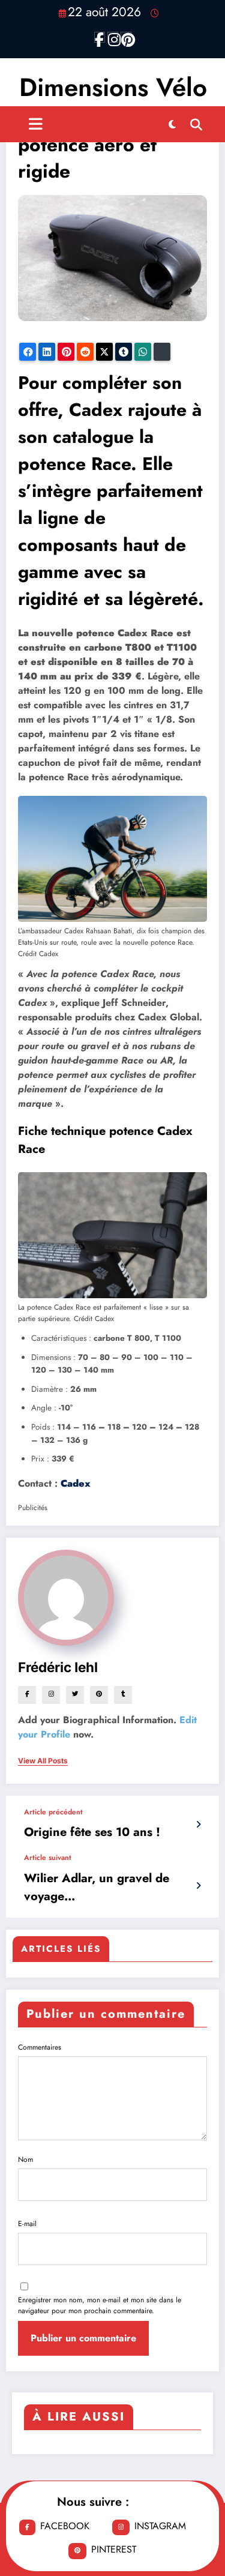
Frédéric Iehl (58, 1667)
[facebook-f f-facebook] (100, 37)
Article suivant (48, 1858)
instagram (160, 2526)
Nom (25, 2159)
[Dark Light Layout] (172, 124)
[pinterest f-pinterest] (126, 37)
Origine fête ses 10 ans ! (92, 1832)
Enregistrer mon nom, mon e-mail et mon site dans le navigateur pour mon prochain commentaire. (100, 2305)
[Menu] (36, 124)
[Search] (196, 124)
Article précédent (53, 1812)
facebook (65, 2526)
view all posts (43, 1761)
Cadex (76, 1483)
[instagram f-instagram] (113, 37)
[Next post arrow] (198, 1886)
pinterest (114, 2549)
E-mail (27, 2224)
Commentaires (40, 2047)
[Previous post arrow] (198, 1825)
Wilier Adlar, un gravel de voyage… (97, 1887)
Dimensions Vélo (113, 87)
